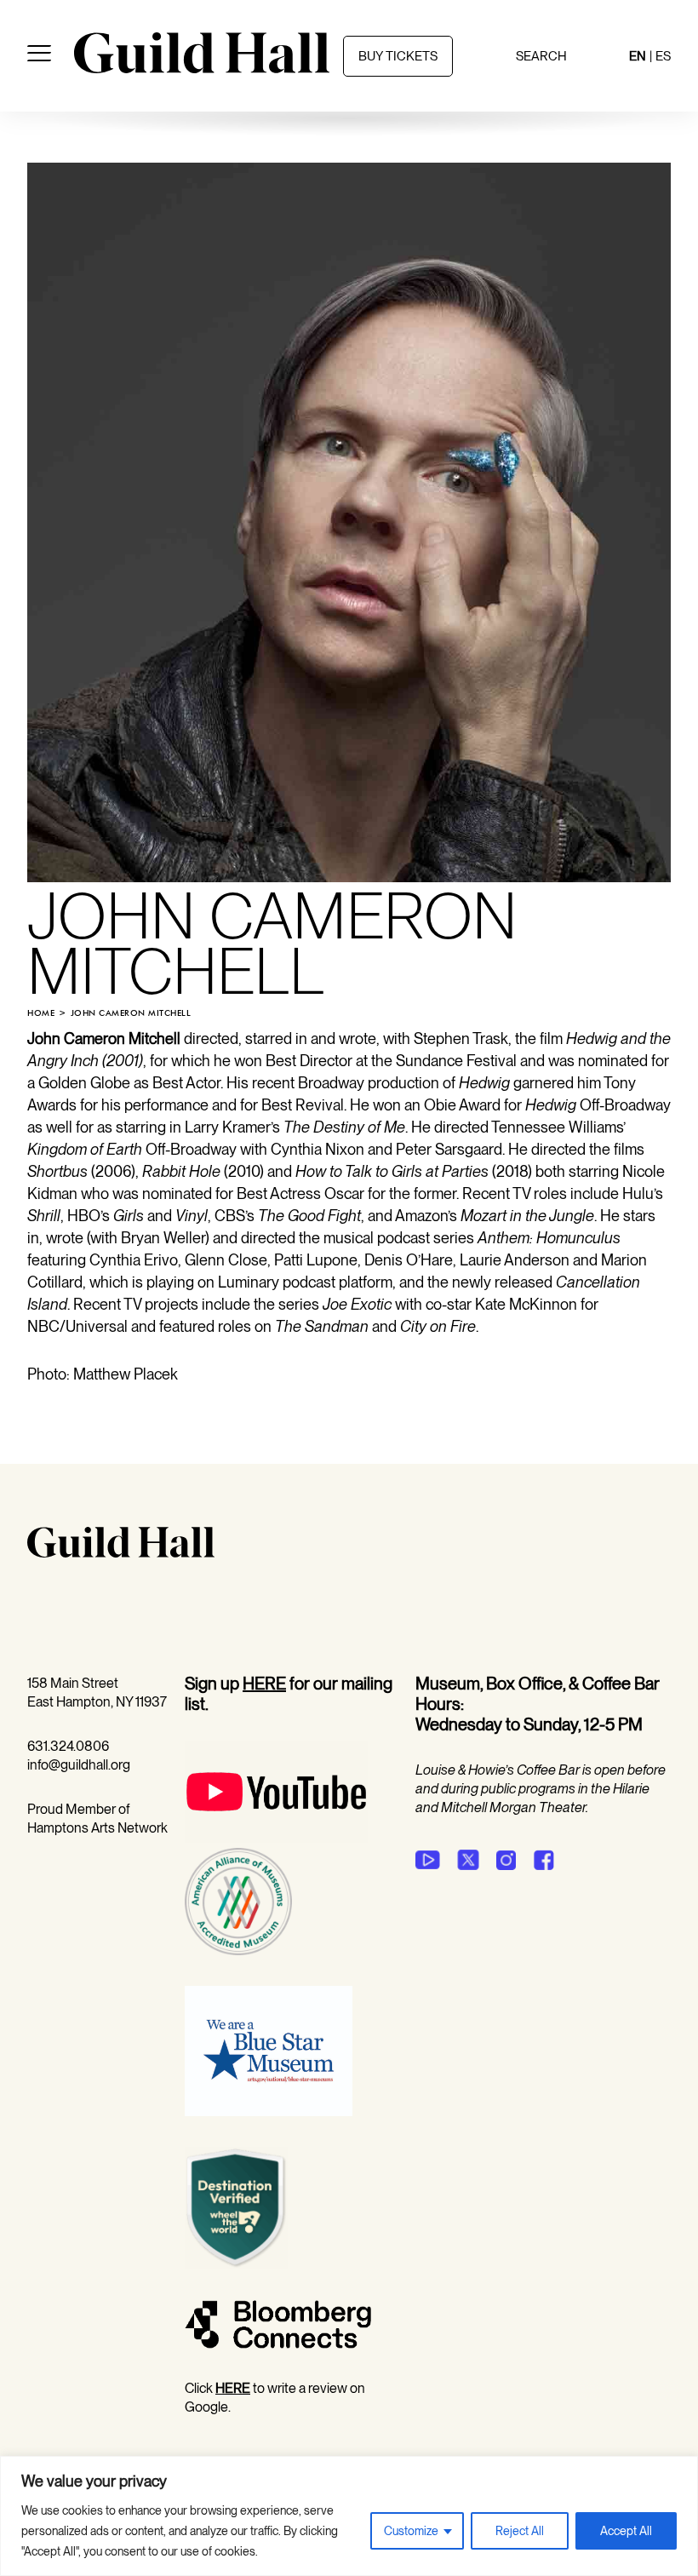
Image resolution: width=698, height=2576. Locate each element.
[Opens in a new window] (276, 1838)
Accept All (626, 2531)
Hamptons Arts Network (97, 1828)
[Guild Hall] (202, 67)
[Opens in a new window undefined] (428, 1860)
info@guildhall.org (79, 1765)
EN (638, 56)
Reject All (520, 2531)
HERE (264, 1684)
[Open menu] (39, 56)
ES (663, 56)
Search (541, 56)
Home (41, 1013)
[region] (349, 2516)
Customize (411, 2531)
